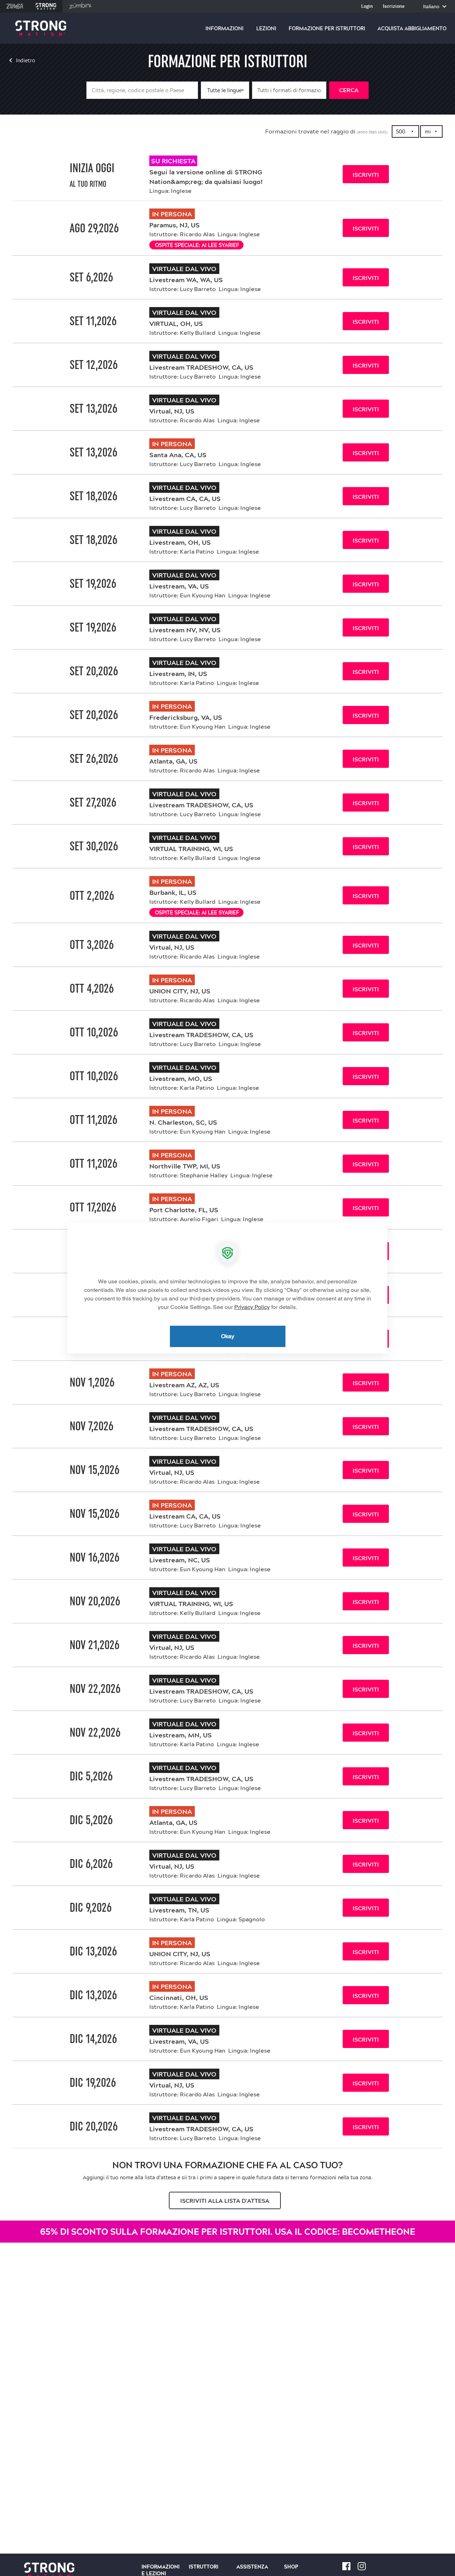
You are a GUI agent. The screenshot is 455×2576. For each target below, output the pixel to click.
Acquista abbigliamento (412, 28)
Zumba (15, 6)
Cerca (349, 90)
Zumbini (80, 6)
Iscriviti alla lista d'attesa (225, 2201)
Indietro (26, 60)
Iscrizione (394, 7)
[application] (227, 1288)
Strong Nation (46, 6)
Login (367, 7)
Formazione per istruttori (327, 28)
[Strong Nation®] (41, 28)
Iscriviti (366, 175)
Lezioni (266, 28)
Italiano (432, 7)
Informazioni (224, 28)
